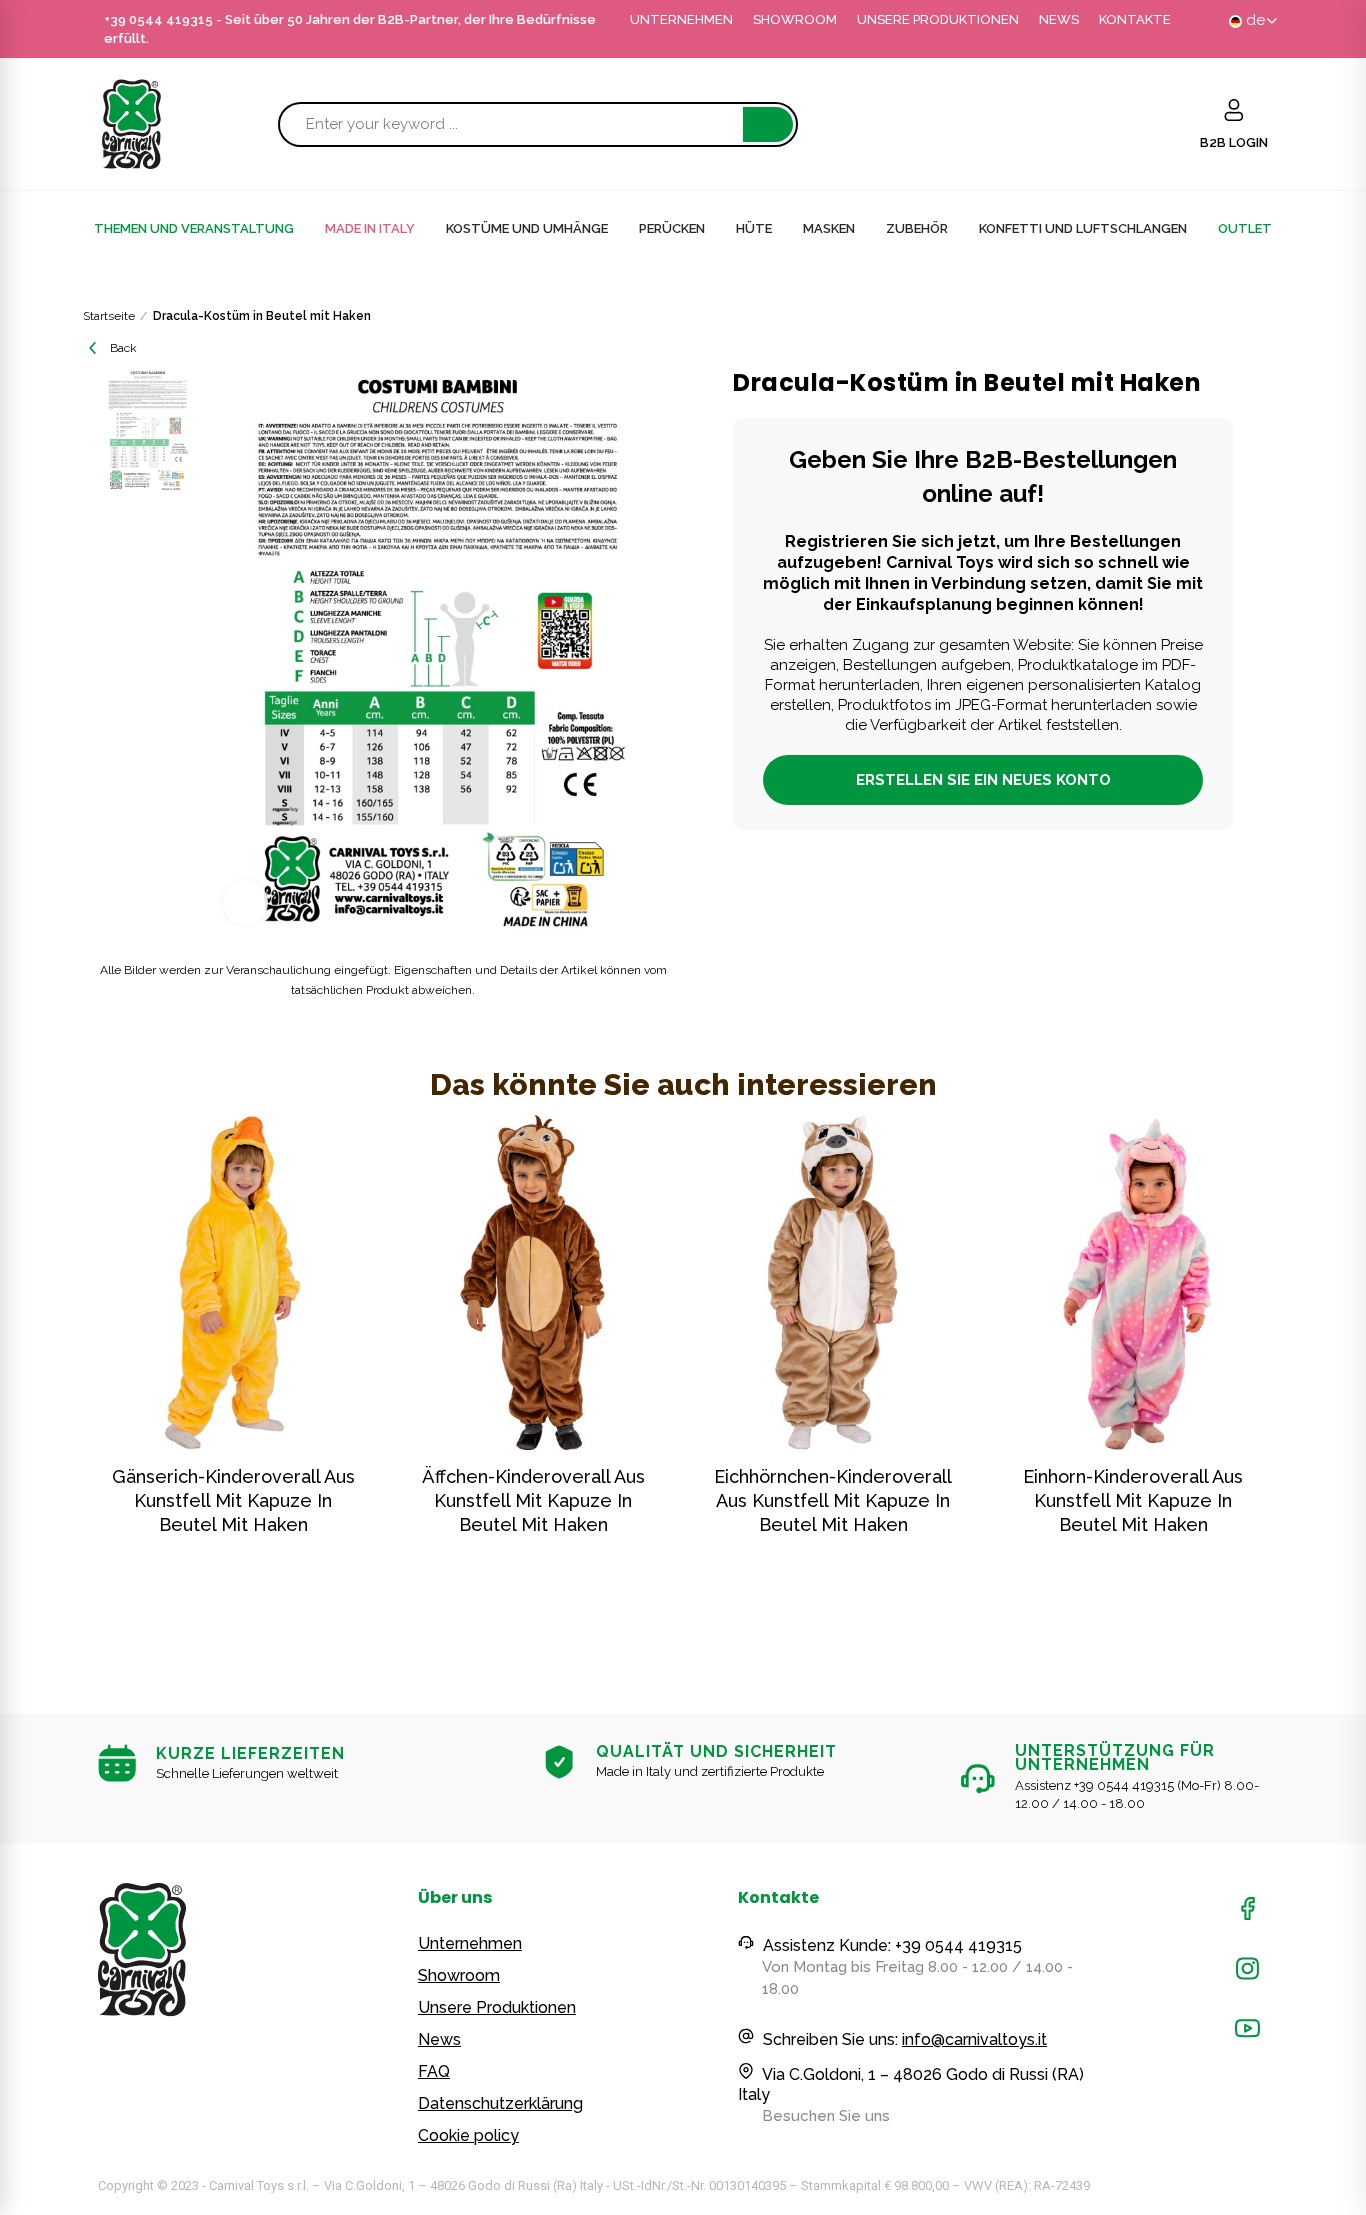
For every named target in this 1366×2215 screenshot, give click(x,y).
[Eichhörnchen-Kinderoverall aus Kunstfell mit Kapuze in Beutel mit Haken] (833, 1282)
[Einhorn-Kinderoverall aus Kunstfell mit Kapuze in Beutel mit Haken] (1133, 1282)
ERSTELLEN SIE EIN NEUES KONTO (983, 780)
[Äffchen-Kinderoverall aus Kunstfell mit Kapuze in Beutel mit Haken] (533, 1282)
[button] (43, 1380)
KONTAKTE (1135, 19)
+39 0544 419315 (158, 19)
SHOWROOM (795, 19)
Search (768, 124)
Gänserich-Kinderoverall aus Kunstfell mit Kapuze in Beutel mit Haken (233, 1500)
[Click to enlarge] (245, 902)
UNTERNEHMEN (681, 19)
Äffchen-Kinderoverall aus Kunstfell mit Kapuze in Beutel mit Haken (533, 1500)
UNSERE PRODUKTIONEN (938, 19)
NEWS (1059, 19)
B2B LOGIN (1234, 142)
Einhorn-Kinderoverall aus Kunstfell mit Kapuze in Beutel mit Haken (1133, 1500)
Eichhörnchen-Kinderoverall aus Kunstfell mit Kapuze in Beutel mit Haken (833, 1500)
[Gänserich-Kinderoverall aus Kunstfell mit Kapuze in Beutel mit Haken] (233, 1282)
